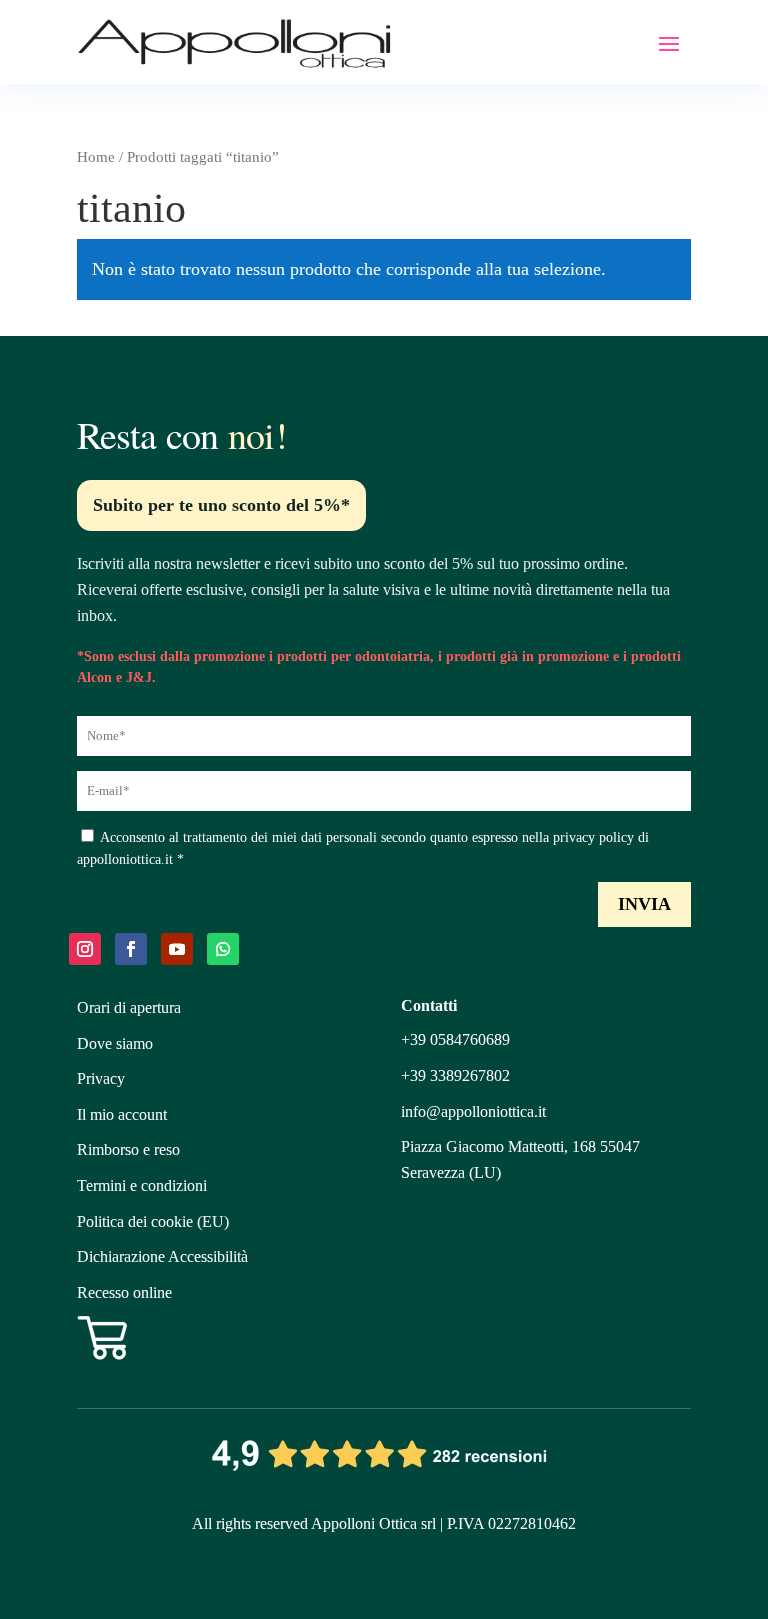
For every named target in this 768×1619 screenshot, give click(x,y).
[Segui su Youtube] (177, 949)
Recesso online (124, 1292)
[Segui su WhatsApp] (223, 949)
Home (96, 157)
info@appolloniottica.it (473, 1111)
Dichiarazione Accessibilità (162, 1256)
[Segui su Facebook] (131, 949)
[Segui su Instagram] (85, 949)
